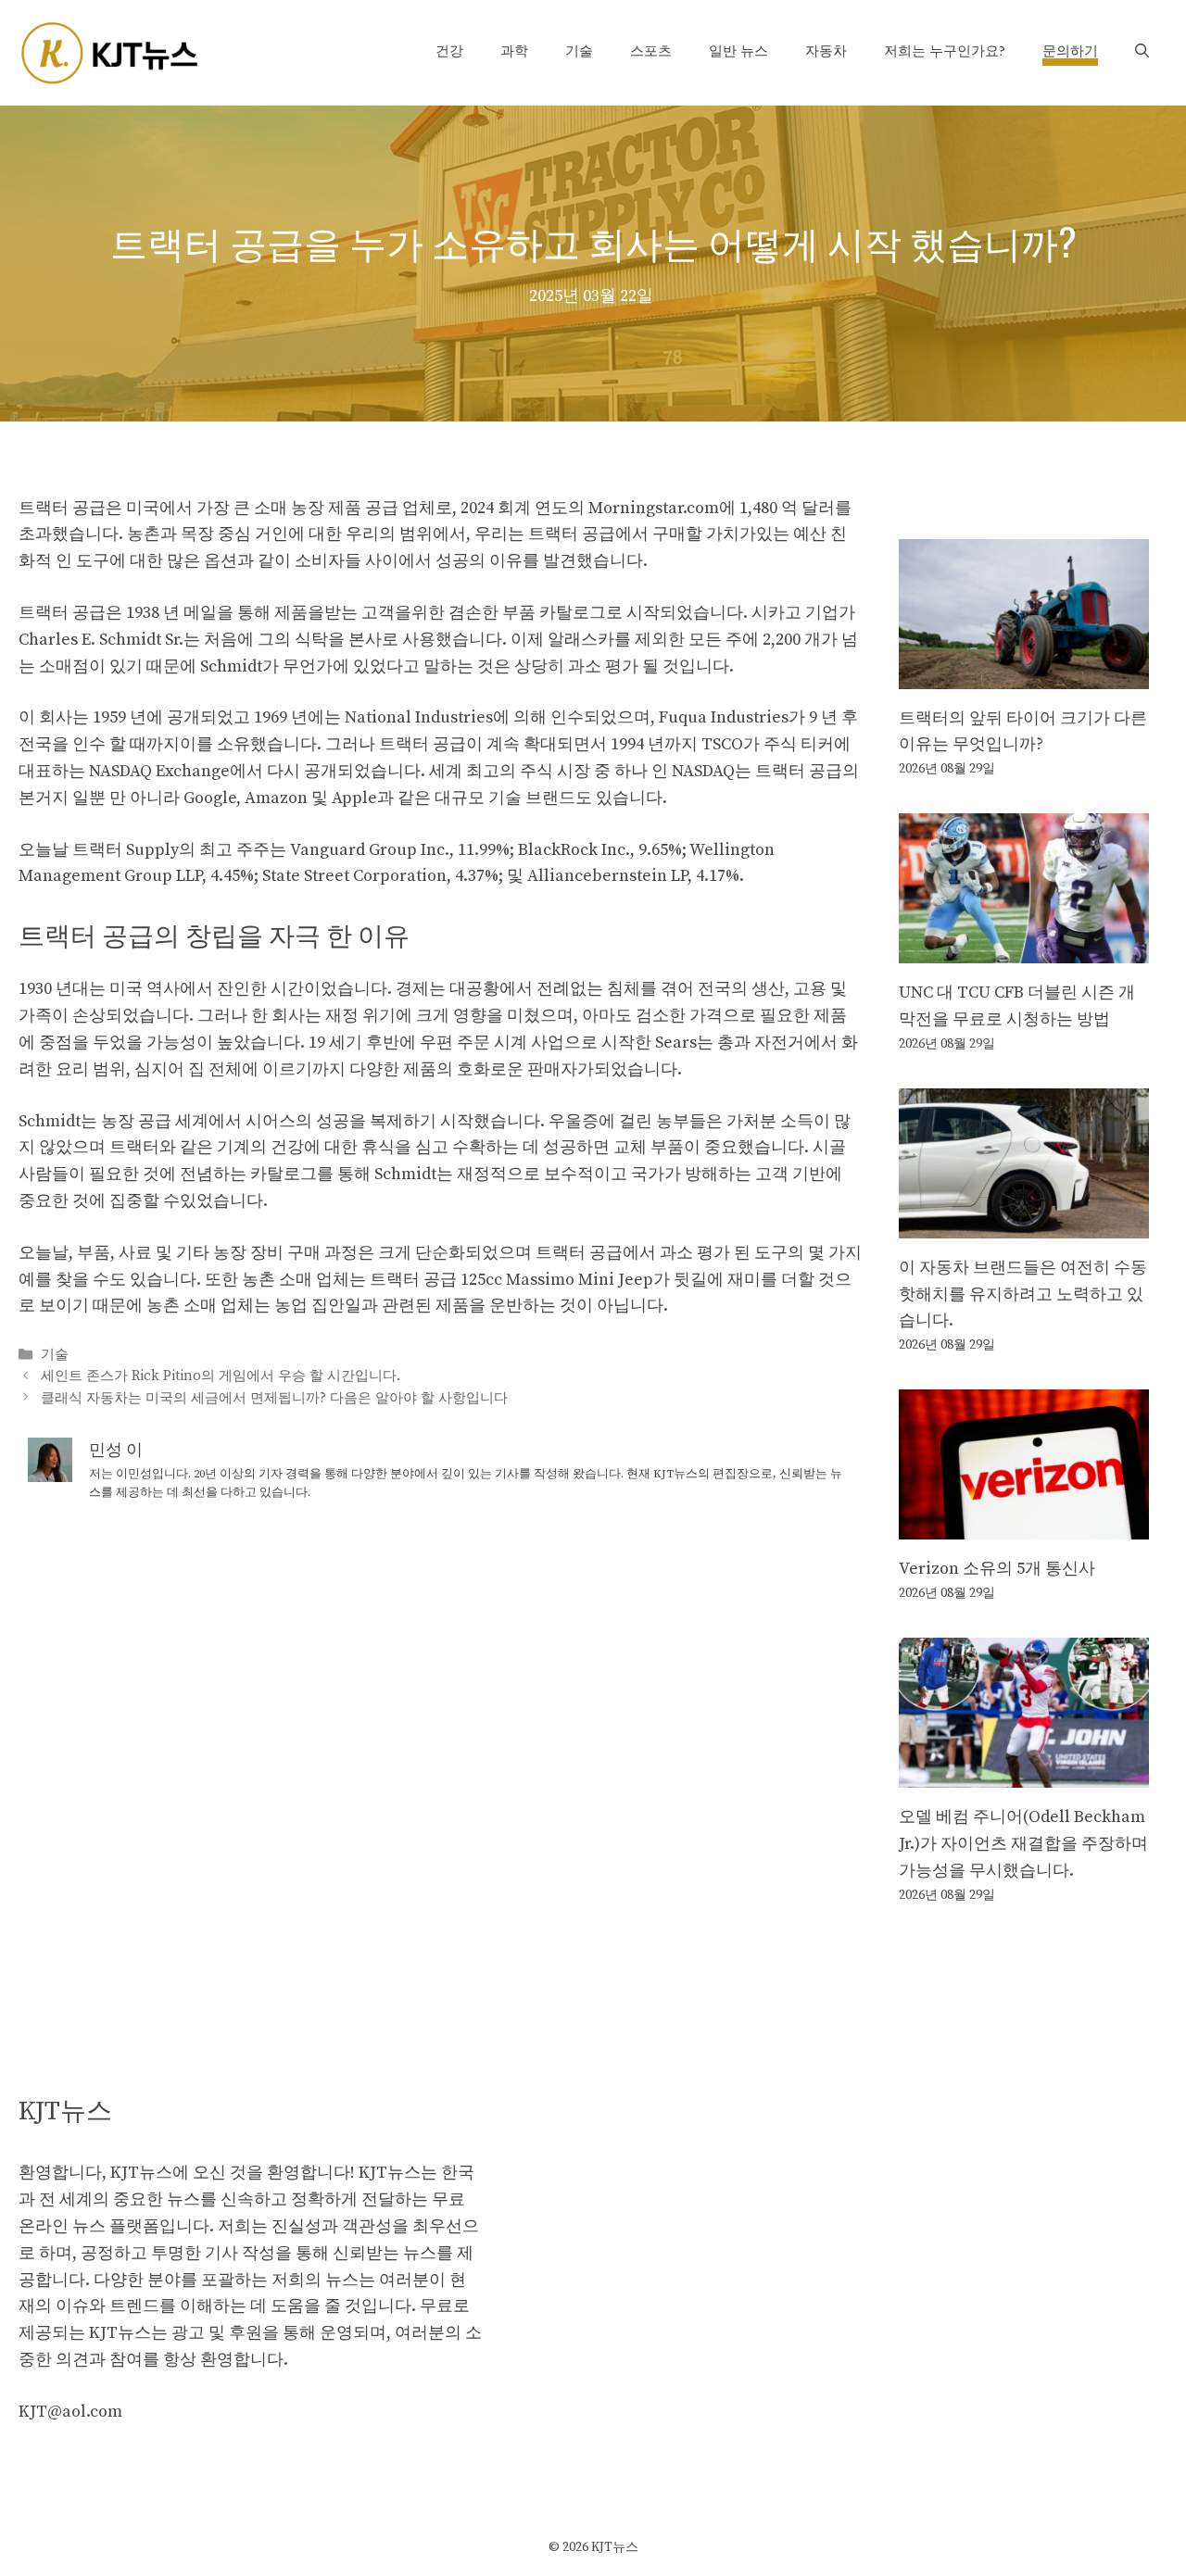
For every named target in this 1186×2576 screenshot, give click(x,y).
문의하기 (1070, 51)
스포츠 (651, 51)
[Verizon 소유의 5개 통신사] (1024, 1526)
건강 (449, 51)
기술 (579, 51)
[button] (1142, 52)
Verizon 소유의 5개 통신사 (997, 1569)
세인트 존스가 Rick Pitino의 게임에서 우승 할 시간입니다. (221, 1377)
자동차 (826, 51)
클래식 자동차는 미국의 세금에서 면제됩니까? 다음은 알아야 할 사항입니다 (274, 1398)
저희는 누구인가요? (945, 51)
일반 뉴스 (738, 51)
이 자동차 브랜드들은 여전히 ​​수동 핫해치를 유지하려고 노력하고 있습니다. (1023, 1294)
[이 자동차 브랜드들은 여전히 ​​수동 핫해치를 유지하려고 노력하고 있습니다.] (1024, 1224)
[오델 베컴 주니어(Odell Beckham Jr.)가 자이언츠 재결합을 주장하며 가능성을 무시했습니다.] (1024, 1773)
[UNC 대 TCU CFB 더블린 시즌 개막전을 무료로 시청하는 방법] (1024, 949)
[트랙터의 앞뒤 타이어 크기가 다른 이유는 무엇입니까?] (1024, 675)
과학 (514, 51)
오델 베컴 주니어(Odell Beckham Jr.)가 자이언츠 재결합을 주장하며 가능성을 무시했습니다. (1023, 1844)
